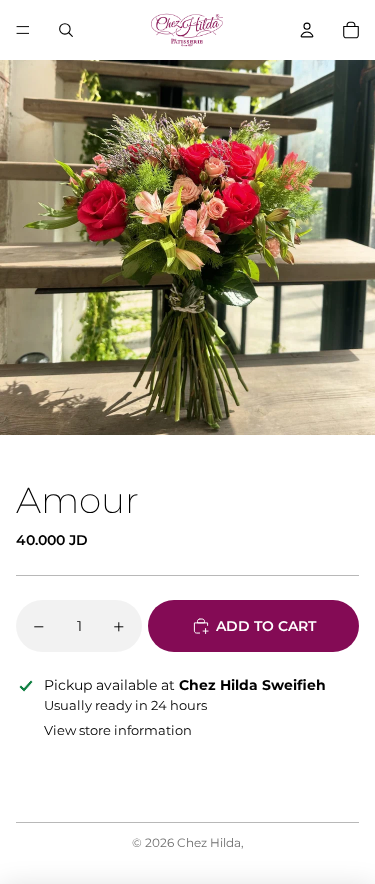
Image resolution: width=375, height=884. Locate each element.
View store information (118, 730)
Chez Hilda (209, 842)
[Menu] (23, 30)
